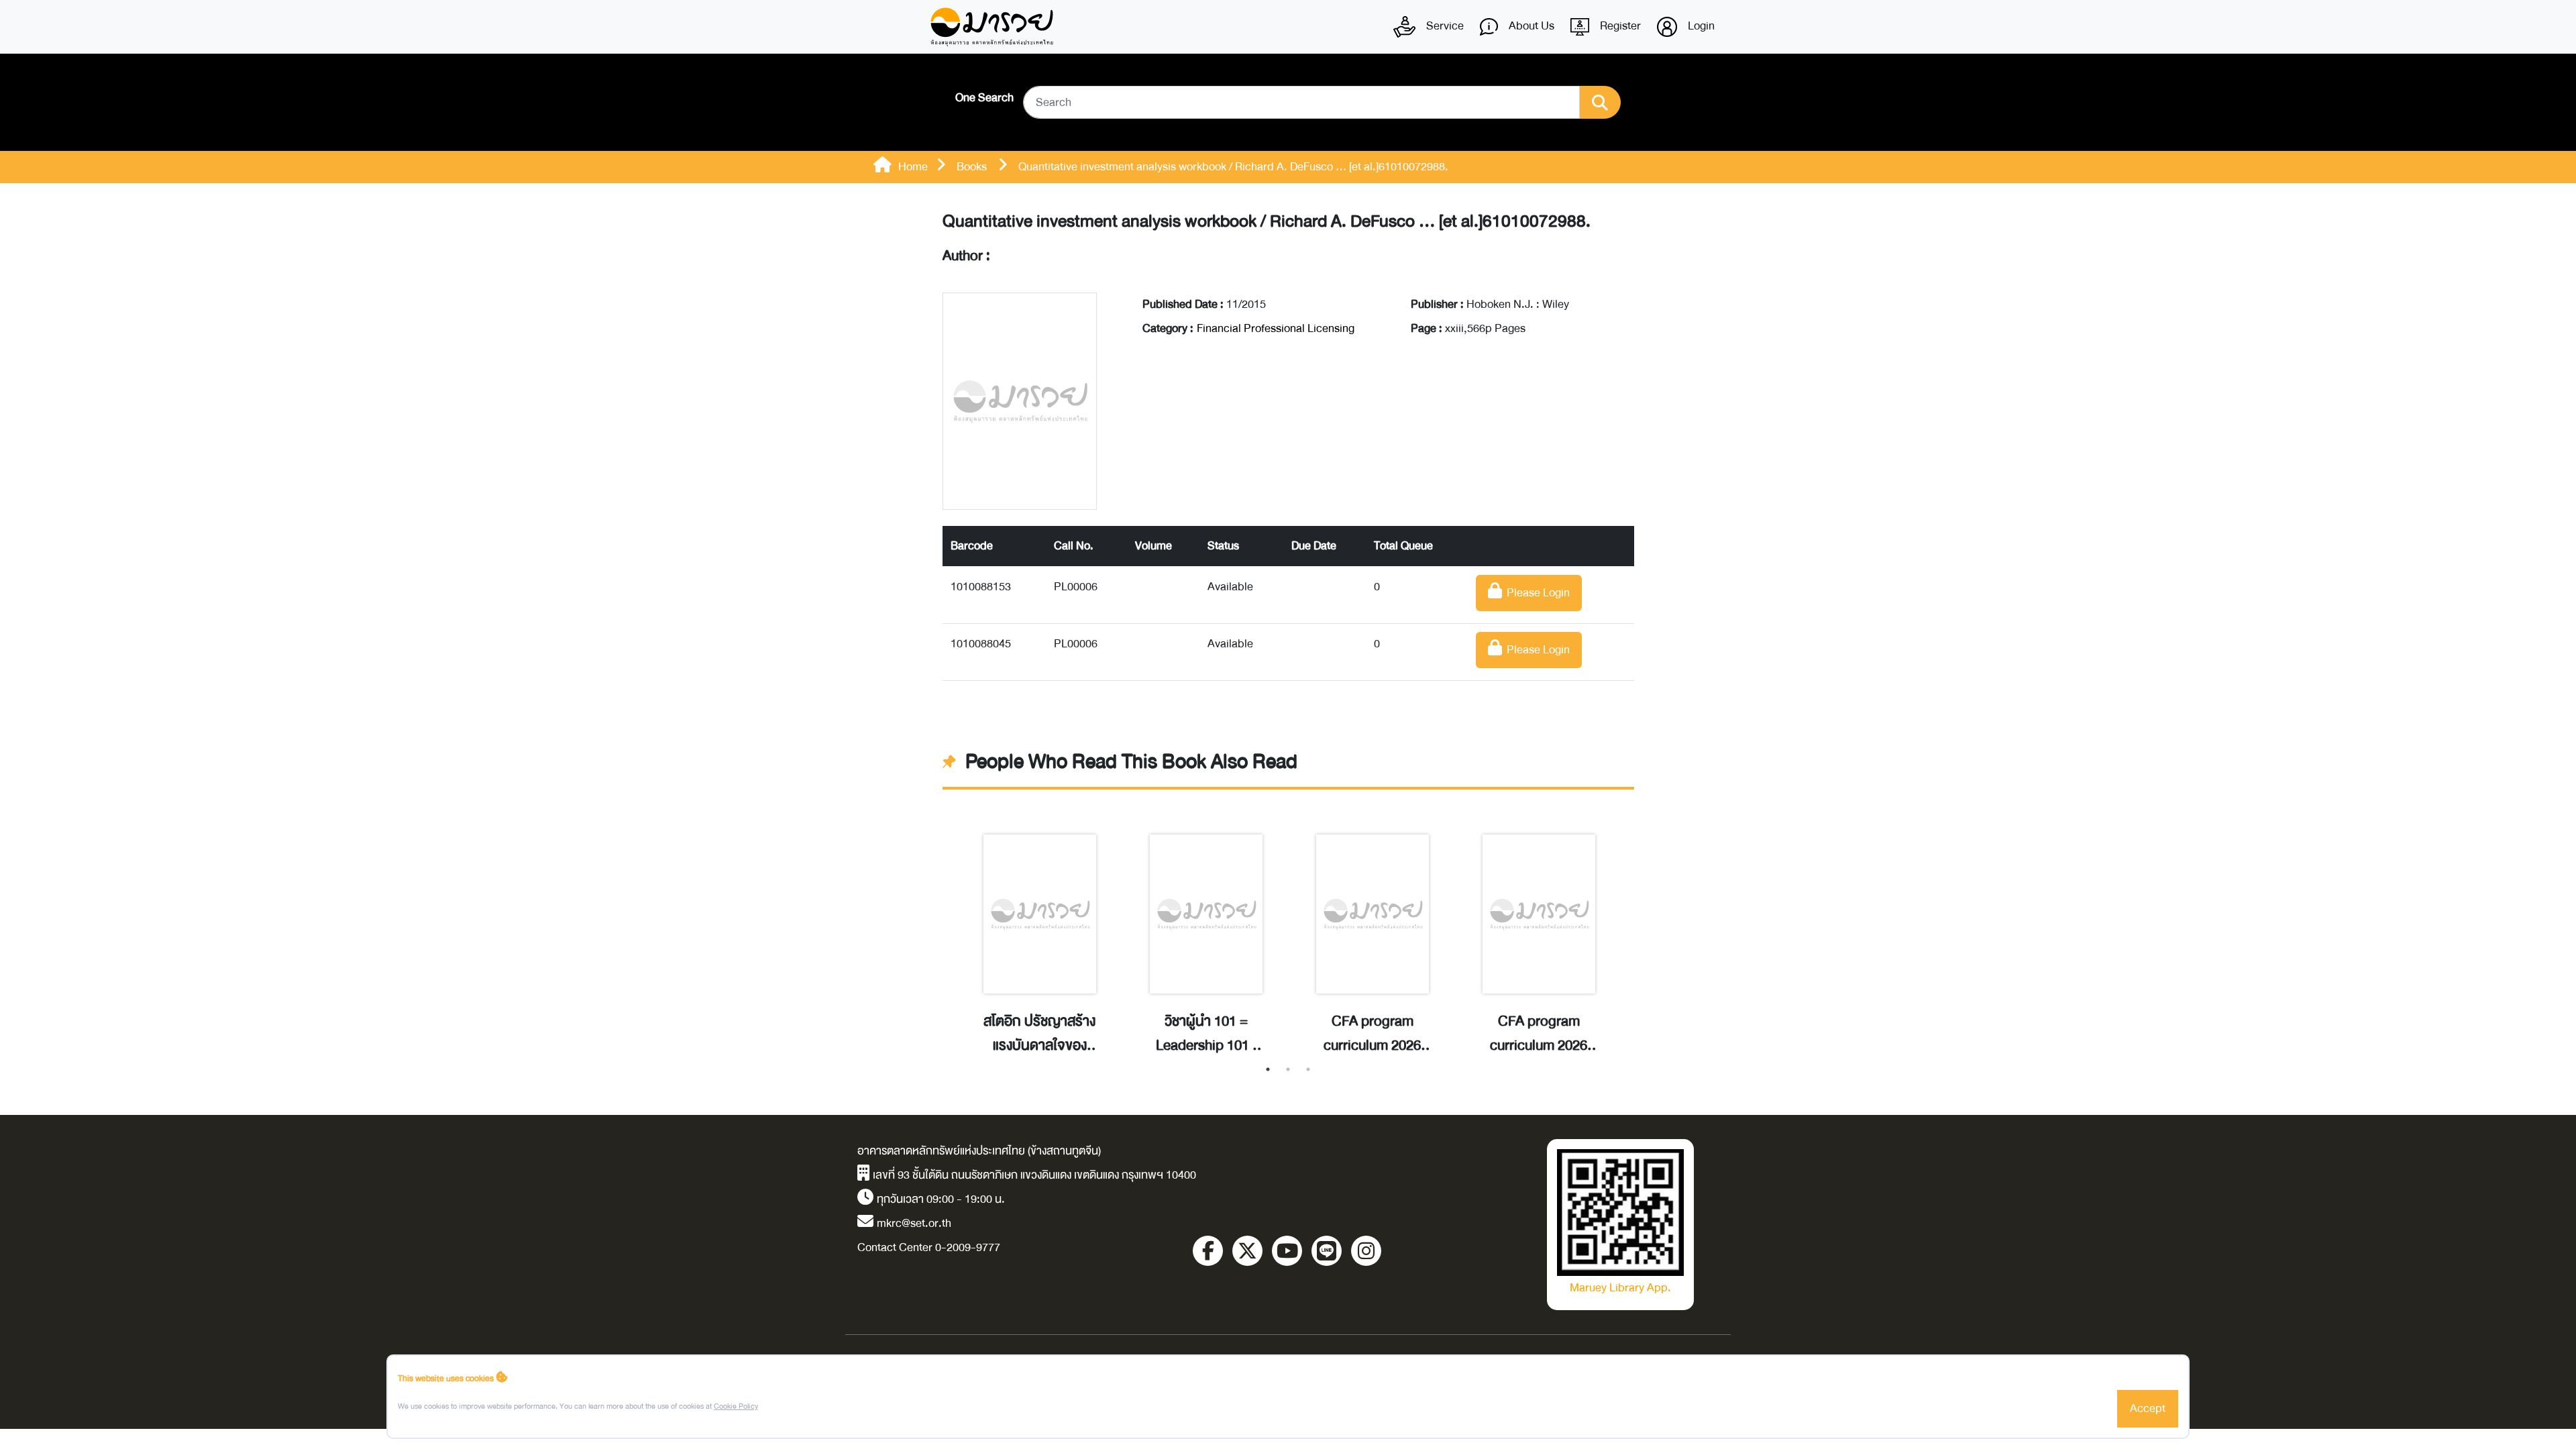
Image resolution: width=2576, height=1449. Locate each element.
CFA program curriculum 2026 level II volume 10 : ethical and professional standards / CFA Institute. (1539, 1034)
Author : (966, 256)
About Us (1530, 26)
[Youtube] (1287, 1251)
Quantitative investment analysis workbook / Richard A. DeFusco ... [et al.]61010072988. (1267, 222)
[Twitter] (1247, 1251)
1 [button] (1268, 1069)
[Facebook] (1208, 1251)
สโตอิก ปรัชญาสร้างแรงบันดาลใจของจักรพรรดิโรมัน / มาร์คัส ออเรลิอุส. (1039, 1034)
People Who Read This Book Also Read (1131, 762)
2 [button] (1288, 1069)
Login (1700, 26)
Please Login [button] (1536, 593)
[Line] (1327, 1251)
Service (1444, 26)
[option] (1040, 930)
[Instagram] (1366, 1251)
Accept (2148, 1408)
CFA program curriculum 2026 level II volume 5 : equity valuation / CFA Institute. (1372, 1034)
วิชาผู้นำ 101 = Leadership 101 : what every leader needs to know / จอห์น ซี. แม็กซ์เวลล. (1206, 1034)
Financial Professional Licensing (1276, 328)
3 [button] (1308, 1069)
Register (1619, 26)
